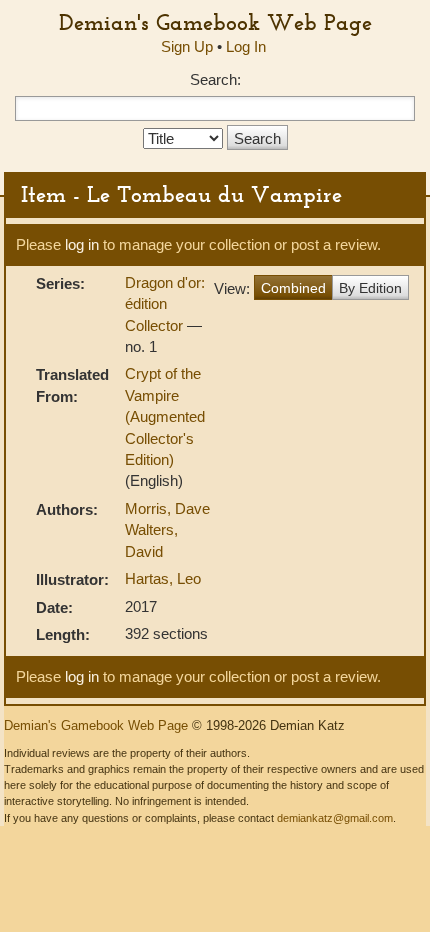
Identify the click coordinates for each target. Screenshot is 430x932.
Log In (246, 46)
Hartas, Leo (163, 578)
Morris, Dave (167, 508)
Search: (215, 79)
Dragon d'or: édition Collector (165, 304)
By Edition (370, 288)
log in (82, 244)
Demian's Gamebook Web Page (215, 22)
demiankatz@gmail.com (335, 818)
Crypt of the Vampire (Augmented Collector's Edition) (165, 416)
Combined (293, 288)
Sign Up (187, 46)
